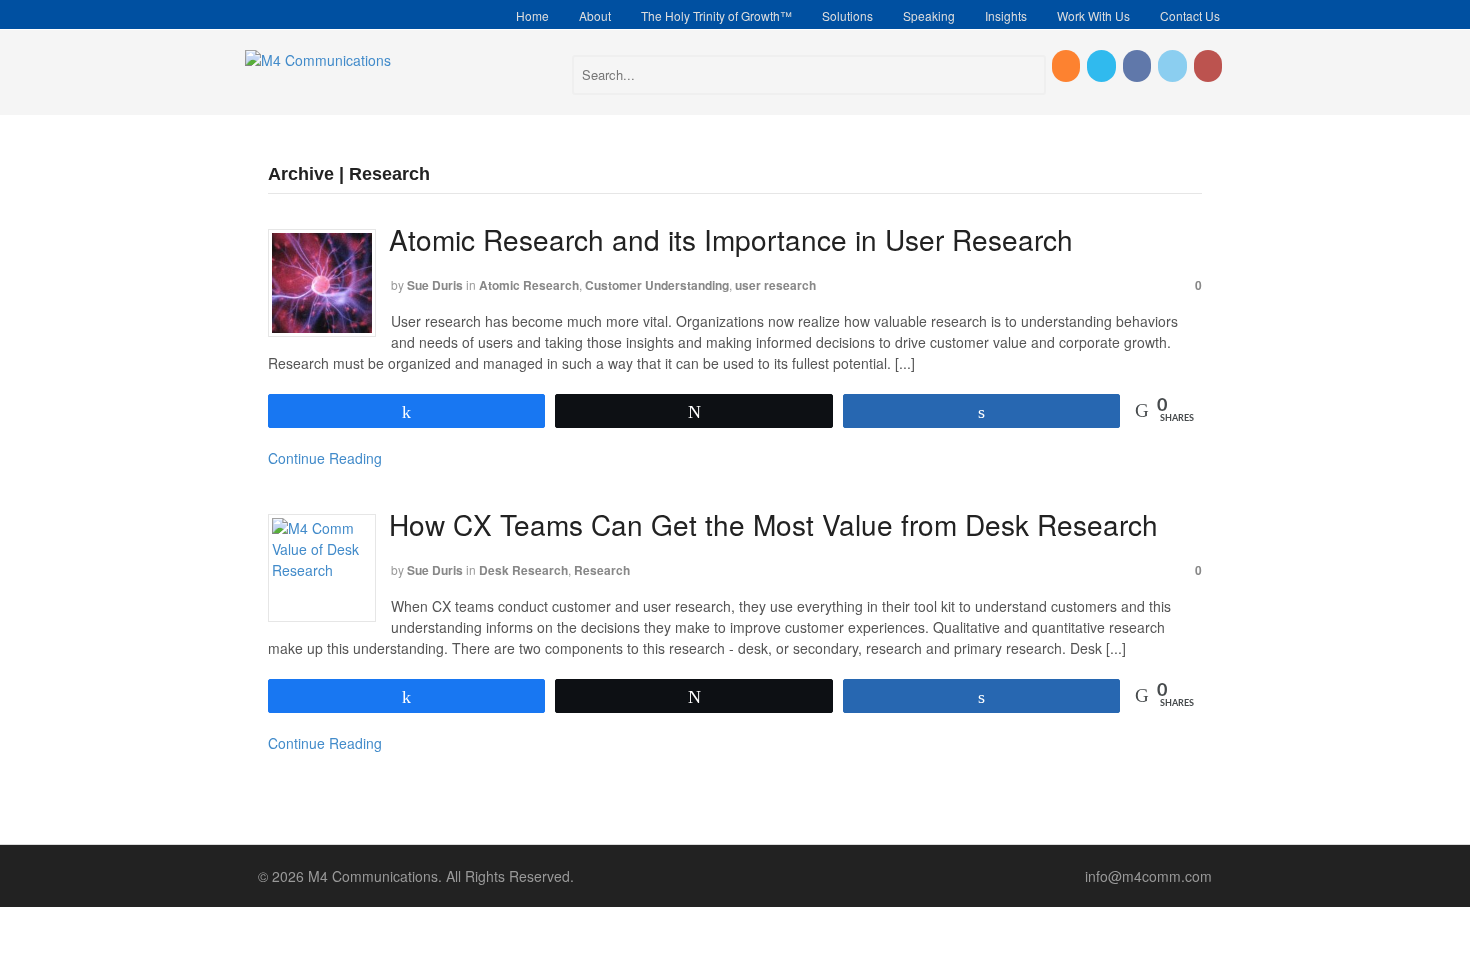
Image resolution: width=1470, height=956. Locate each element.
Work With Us (1093, 15)
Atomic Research (529, 285)
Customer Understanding (657, 285)
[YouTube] (1209, 65)
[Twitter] (1102, 65)
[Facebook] (1138, 65)
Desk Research (523, 570)
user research (775, 285)
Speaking (929, 15)
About (595, 15)
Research (602, 570)
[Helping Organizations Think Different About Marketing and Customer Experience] (318, 60)
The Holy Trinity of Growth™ (716, 15)
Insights (1006, 15)
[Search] (1027, 78)
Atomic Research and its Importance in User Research (731, 239)
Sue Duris (435, 285)
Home (532, 15)
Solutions (847, 15)
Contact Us (1190, 15)
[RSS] (1067, 65)
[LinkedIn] (1173, 65)
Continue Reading (325, 458)
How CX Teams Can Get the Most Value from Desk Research (773, 524)
